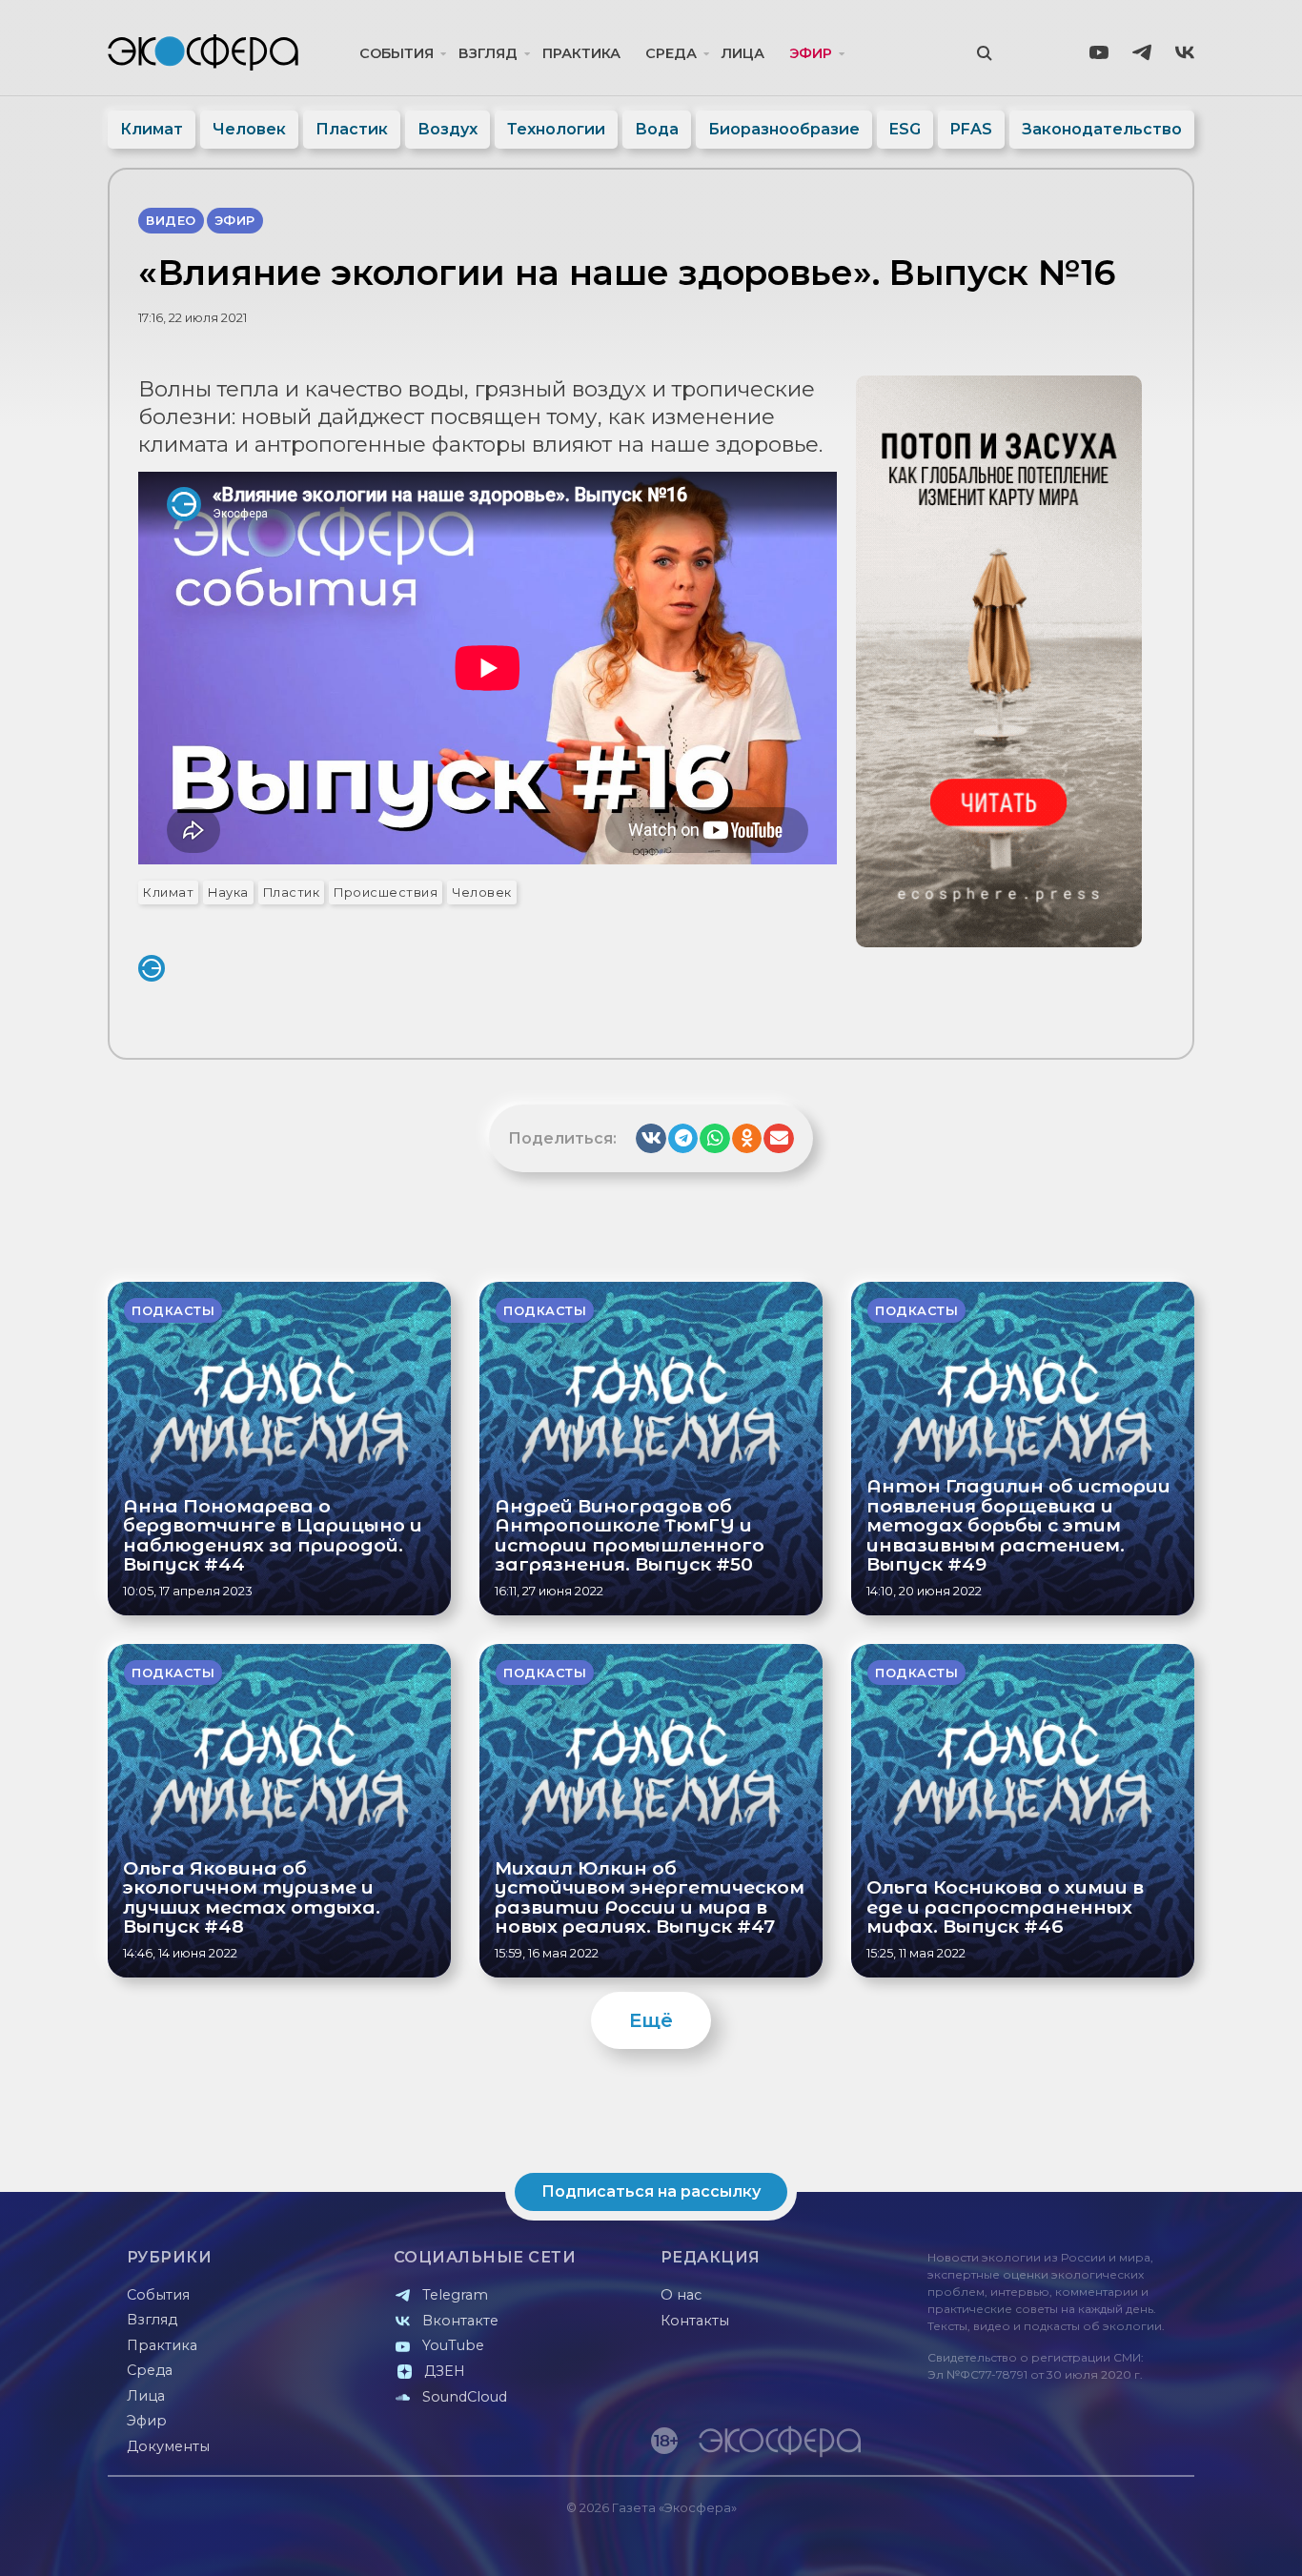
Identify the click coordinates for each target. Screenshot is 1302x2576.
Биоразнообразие (784, 129)
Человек (249, 129)
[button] (651, 1139)
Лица (743, 53)
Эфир (811, 53)
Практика (581, 53)
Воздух (448, 129)
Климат (152, 129)
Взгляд (488, 53)
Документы (168, 2446)
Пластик (352, 129)
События (397, 53)
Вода (657, 129)
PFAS (971, 129)
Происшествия (386, 892)
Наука (228, 892)
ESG (905, 129)
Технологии (556, 129)
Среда (671, 53)
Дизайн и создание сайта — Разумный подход (1077, 2542)
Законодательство (1102, 129)
